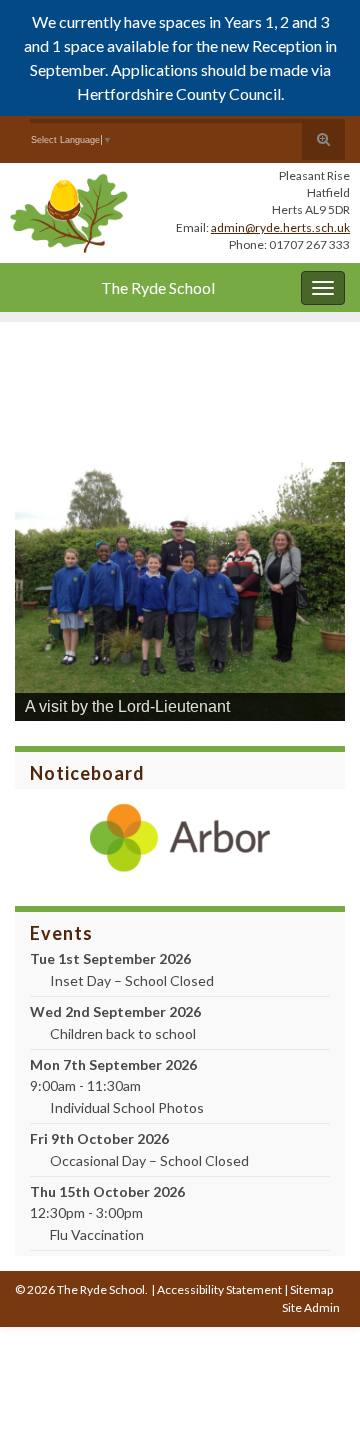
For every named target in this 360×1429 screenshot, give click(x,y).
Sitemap (311, 1289)
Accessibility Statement (219, 1289)
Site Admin (311, 1307)
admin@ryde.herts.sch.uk (280, 227)
